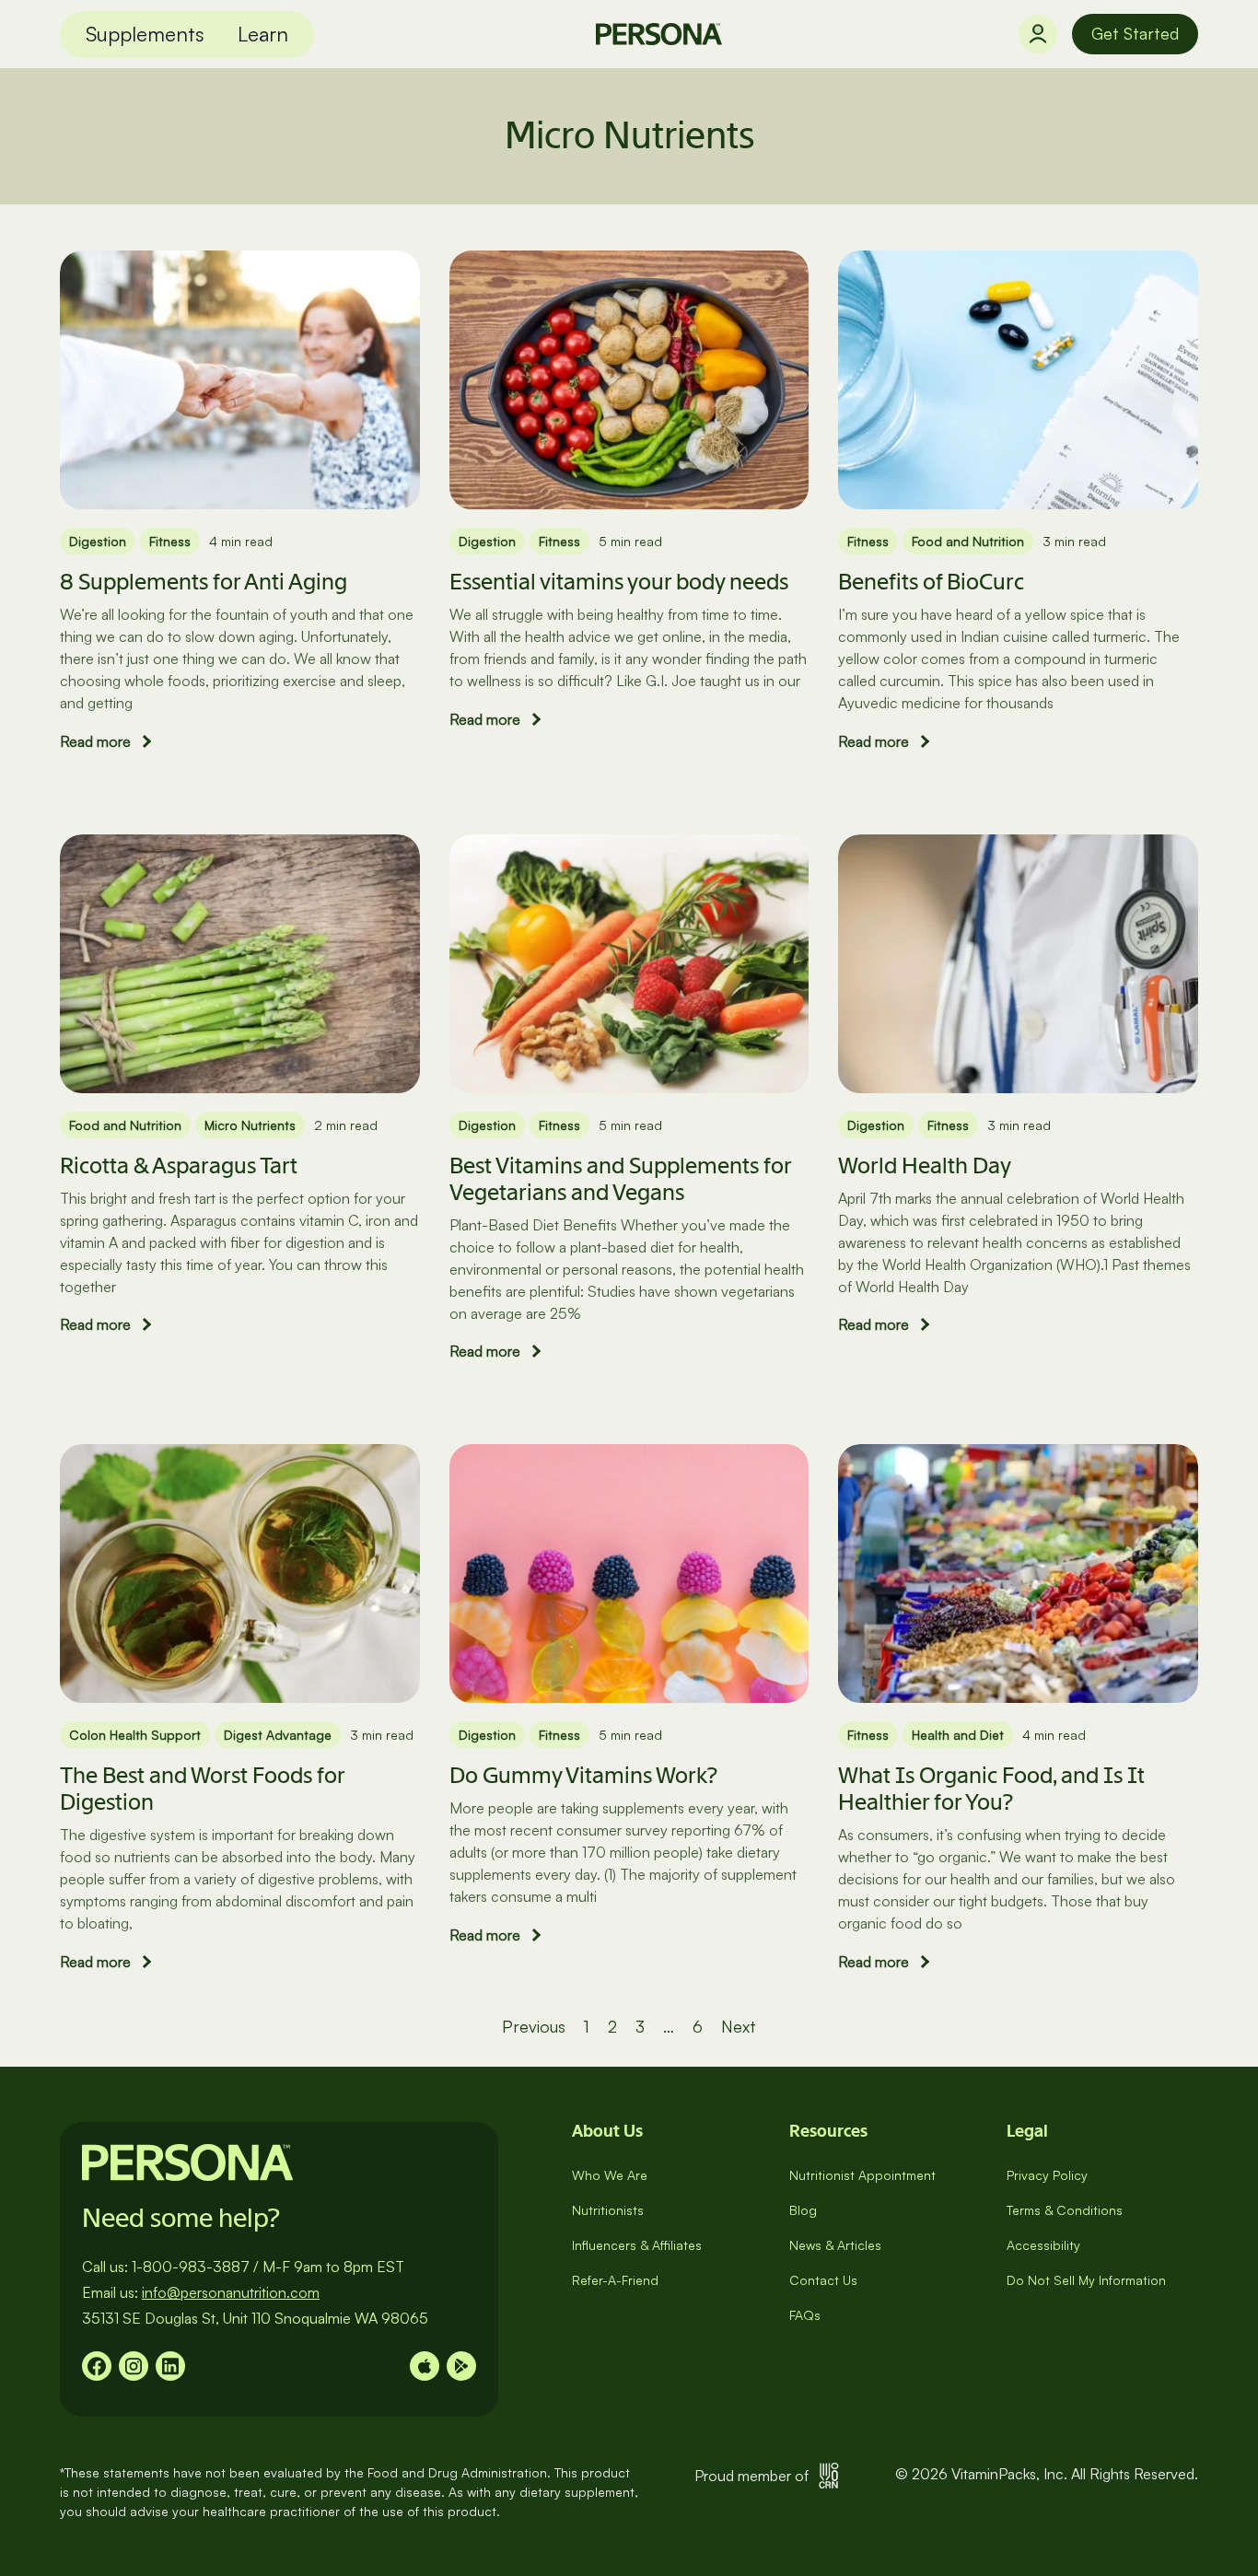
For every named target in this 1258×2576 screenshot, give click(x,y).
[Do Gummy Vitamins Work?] (629, 1572)
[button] (145, 35)
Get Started (1135, 33)
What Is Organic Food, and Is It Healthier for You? (991, 1789)
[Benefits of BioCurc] (1018, 379)
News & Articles (835, 2245)
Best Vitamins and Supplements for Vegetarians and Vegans (620, 1179)
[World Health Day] (1018, 962)
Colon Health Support (135, 1735)
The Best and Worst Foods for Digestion (202, 1789)
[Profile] (1038, 34)
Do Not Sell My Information (1086, 2280)
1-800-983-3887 (191, 2267)
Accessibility (1043, 2245)
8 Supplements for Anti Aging (204, 582)
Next (739, 2026)
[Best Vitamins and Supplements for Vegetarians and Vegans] (629, 962)
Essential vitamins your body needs (619, 582)
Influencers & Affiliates (637, 2245)
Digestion (98, 541)
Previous (534, 2026)
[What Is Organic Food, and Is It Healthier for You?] (1018, 1572)
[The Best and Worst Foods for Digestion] (240, 1572)
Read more (95, 741)
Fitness (170, 541)
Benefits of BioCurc (931, 582)
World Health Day (925, 1166)
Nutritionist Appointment (862, 2175)
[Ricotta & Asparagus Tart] (240, 962)
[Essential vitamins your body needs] (629, 379)
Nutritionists (608, 2210)
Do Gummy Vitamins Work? (583, 1775)
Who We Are (610, 2175)
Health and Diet (958, 1735)
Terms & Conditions (1065, 2210)
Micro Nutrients (250, 1125)
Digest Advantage (278, 1735)
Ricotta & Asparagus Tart (179, 1166)
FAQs (805, 2315)
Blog (803, 2210)
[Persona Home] (659, 34)
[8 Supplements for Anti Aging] (240, 379)
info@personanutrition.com (231, 2292)
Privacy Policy (1047, 2175)
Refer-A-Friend (615, 2280)
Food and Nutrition (968, 541)
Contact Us (823, 2280)
